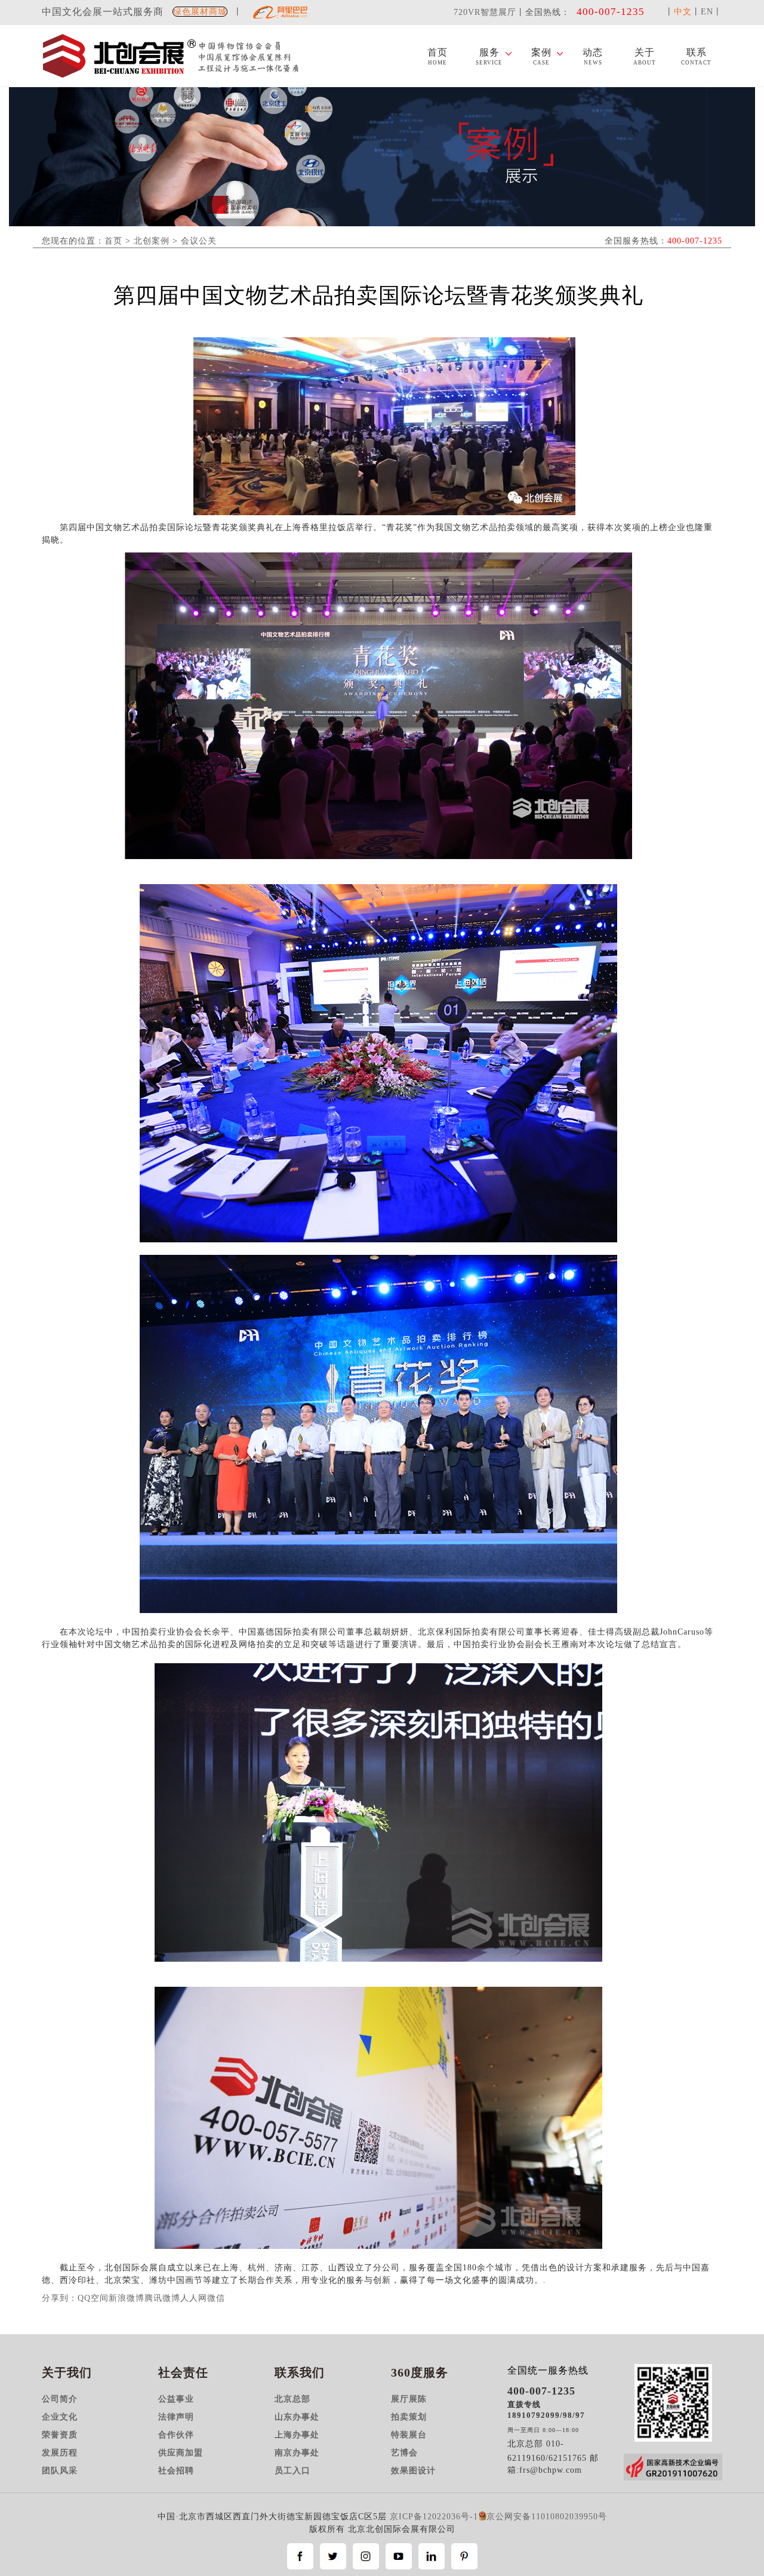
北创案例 (152, 241)
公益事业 (176, 2399)
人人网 (194, 2298)
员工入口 (292, 2471)
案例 (541, 57)
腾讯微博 (162, 2298)
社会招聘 (176, 2471)
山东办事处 (297, 2417)
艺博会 (404, 2453)
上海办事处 (297, 2435)
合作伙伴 (176, 2435)
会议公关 (199, 241)
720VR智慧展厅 (485, 12)
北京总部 (292, 2399)
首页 (438, 57)
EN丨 (711, 12)
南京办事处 (297, 2453)
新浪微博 (127, 2298)
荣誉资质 (60, 2435)
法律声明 (176, 2417)
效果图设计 (413, 2471)
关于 (645, 57)
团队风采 (60, 2471)
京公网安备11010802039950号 (547, 2517)
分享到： (60, 2298)
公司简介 (60, 2399)
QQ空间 (93, 2298)
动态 (593, 57)
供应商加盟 (181, 2453)
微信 (216, 2298)
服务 (489, 57)
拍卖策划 (409, 2417)
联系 (696, 57)
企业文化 (60, 2417)
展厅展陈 (409, 2399)
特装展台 (409, 2435)
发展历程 (60, 2453)
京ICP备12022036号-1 (434, 2517)
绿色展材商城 (200, 12)
